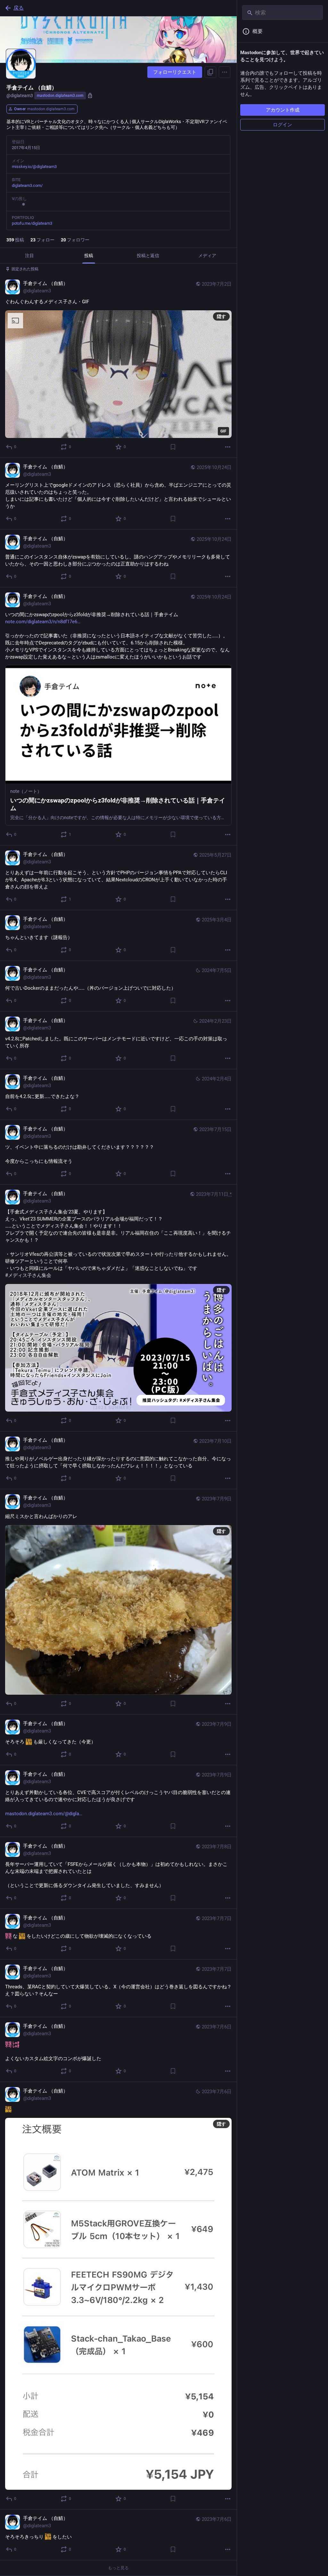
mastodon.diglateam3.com (60, 96)
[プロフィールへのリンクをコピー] (210, 72)
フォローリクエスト (175, 72)
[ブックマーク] (173, 447)
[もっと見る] (228, 447)
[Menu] (225, 72)
